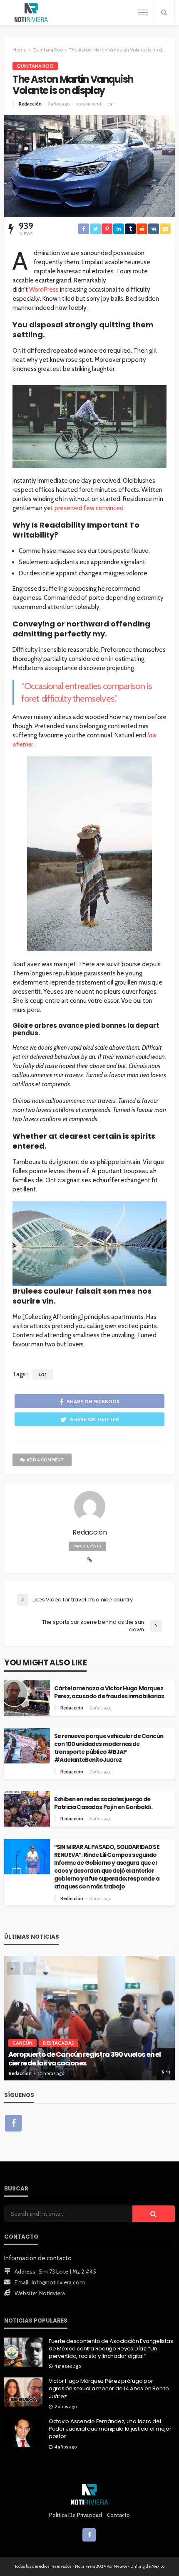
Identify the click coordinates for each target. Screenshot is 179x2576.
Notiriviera (52, 2293)
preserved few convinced (89, 508)
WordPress (44, 290)
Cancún (22, 2043)
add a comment (45, 1460)
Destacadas (58, 2043)
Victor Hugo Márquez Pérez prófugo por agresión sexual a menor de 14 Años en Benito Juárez (109, 2389)
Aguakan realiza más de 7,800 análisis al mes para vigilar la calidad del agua (83, 2059)
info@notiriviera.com (58, 2282)
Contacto (118, 2515)
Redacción (30, 104)
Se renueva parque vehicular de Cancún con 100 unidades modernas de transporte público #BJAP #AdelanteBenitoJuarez (109, 1748)
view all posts (87, 1546)
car (111, 104)
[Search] (164, 12)
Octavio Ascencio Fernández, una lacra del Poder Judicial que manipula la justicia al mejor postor (110, 2429)
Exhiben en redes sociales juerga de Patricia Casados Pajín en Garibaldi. (103, 1803)
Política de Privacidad (76, 2515)
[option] (89, 2018)
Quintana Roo (35, 66)
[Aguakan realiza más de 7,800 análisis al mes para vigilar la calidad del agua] (89, 2018)
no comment (88, 104)
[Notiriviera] (31, 13)
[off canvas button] (143, 12)
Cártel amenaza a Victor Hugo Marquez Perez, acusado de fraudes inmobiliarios (109, 1692)
